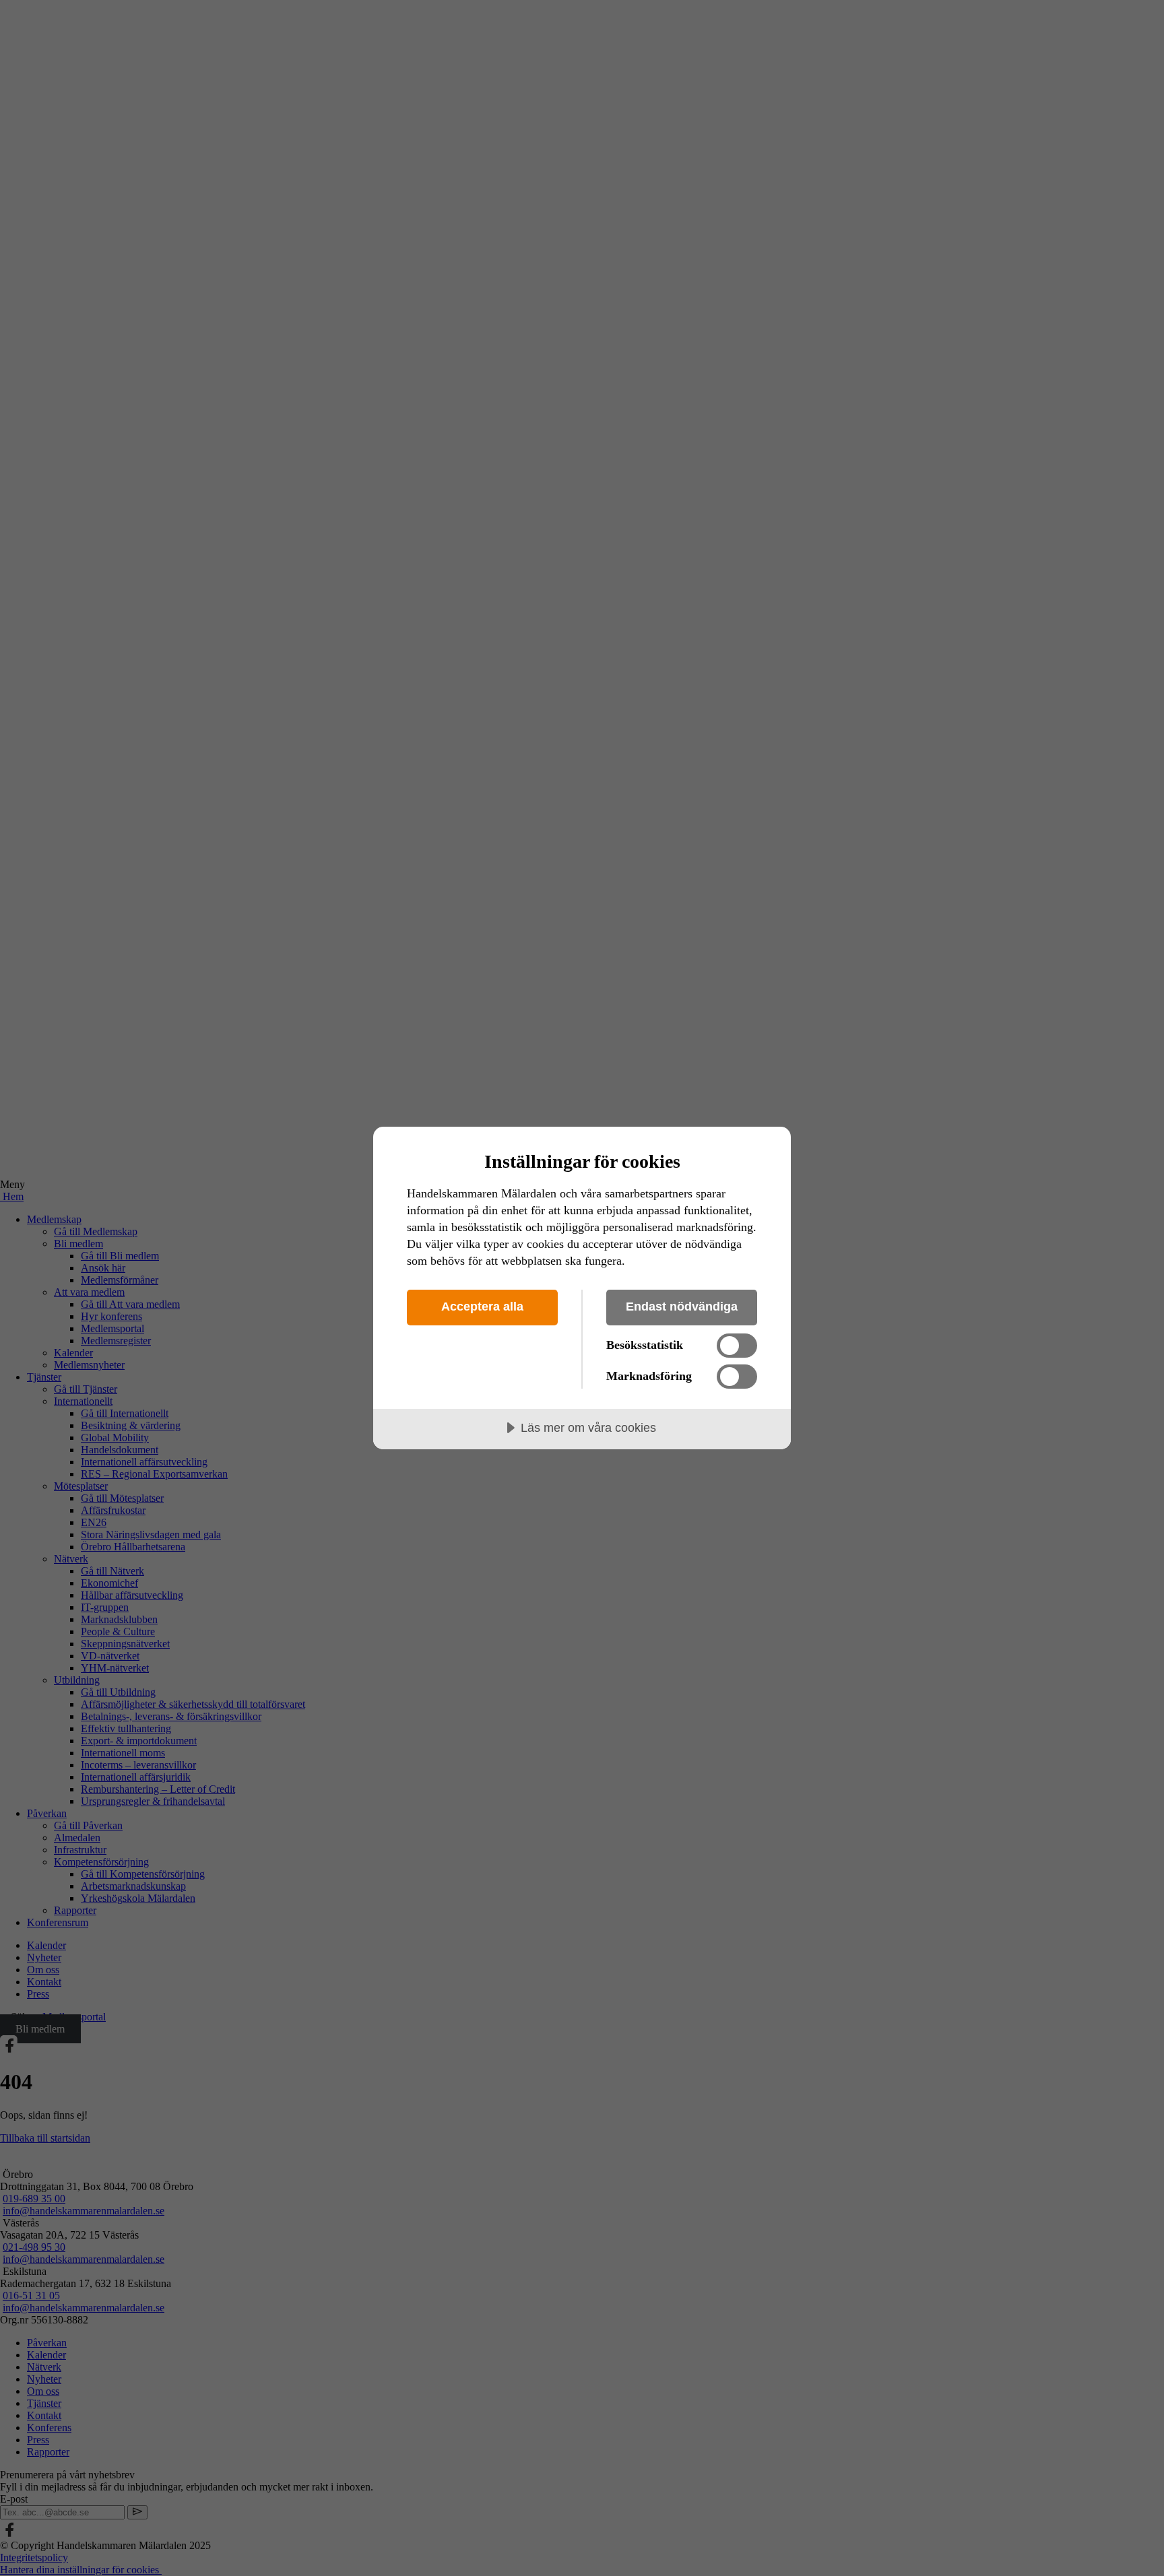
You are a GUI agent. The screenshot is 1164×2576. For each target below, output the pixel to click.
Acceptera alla (482, 1307)
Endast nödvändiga (682, 1307)
